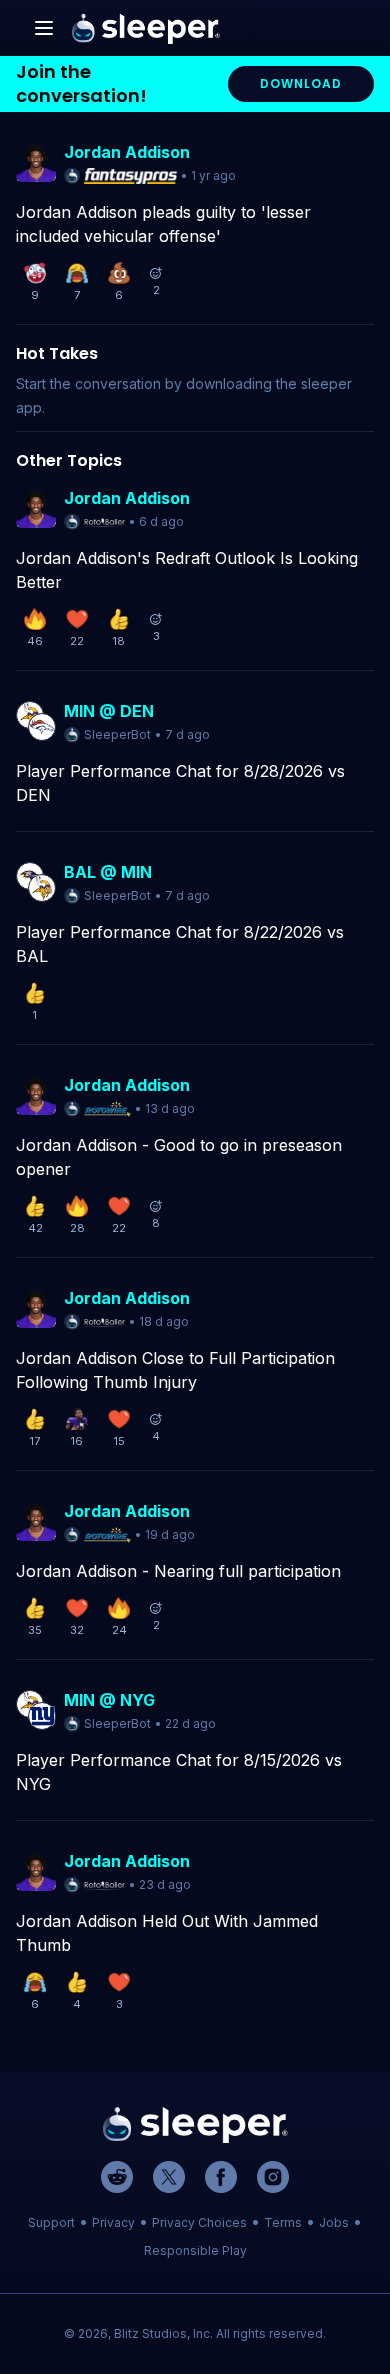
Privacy (113, 2222)
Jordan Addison (127, 152)
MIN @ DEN (109, 711)
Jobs (334, 2222)
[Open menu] (44, 28)
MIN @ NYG (109, 1700)
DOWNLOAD (301, 83)
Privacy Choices (199, 2222)
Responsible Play (195, 2250)
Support (51, 2222)
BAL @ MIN (108, 872)
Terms (283, 2222)
